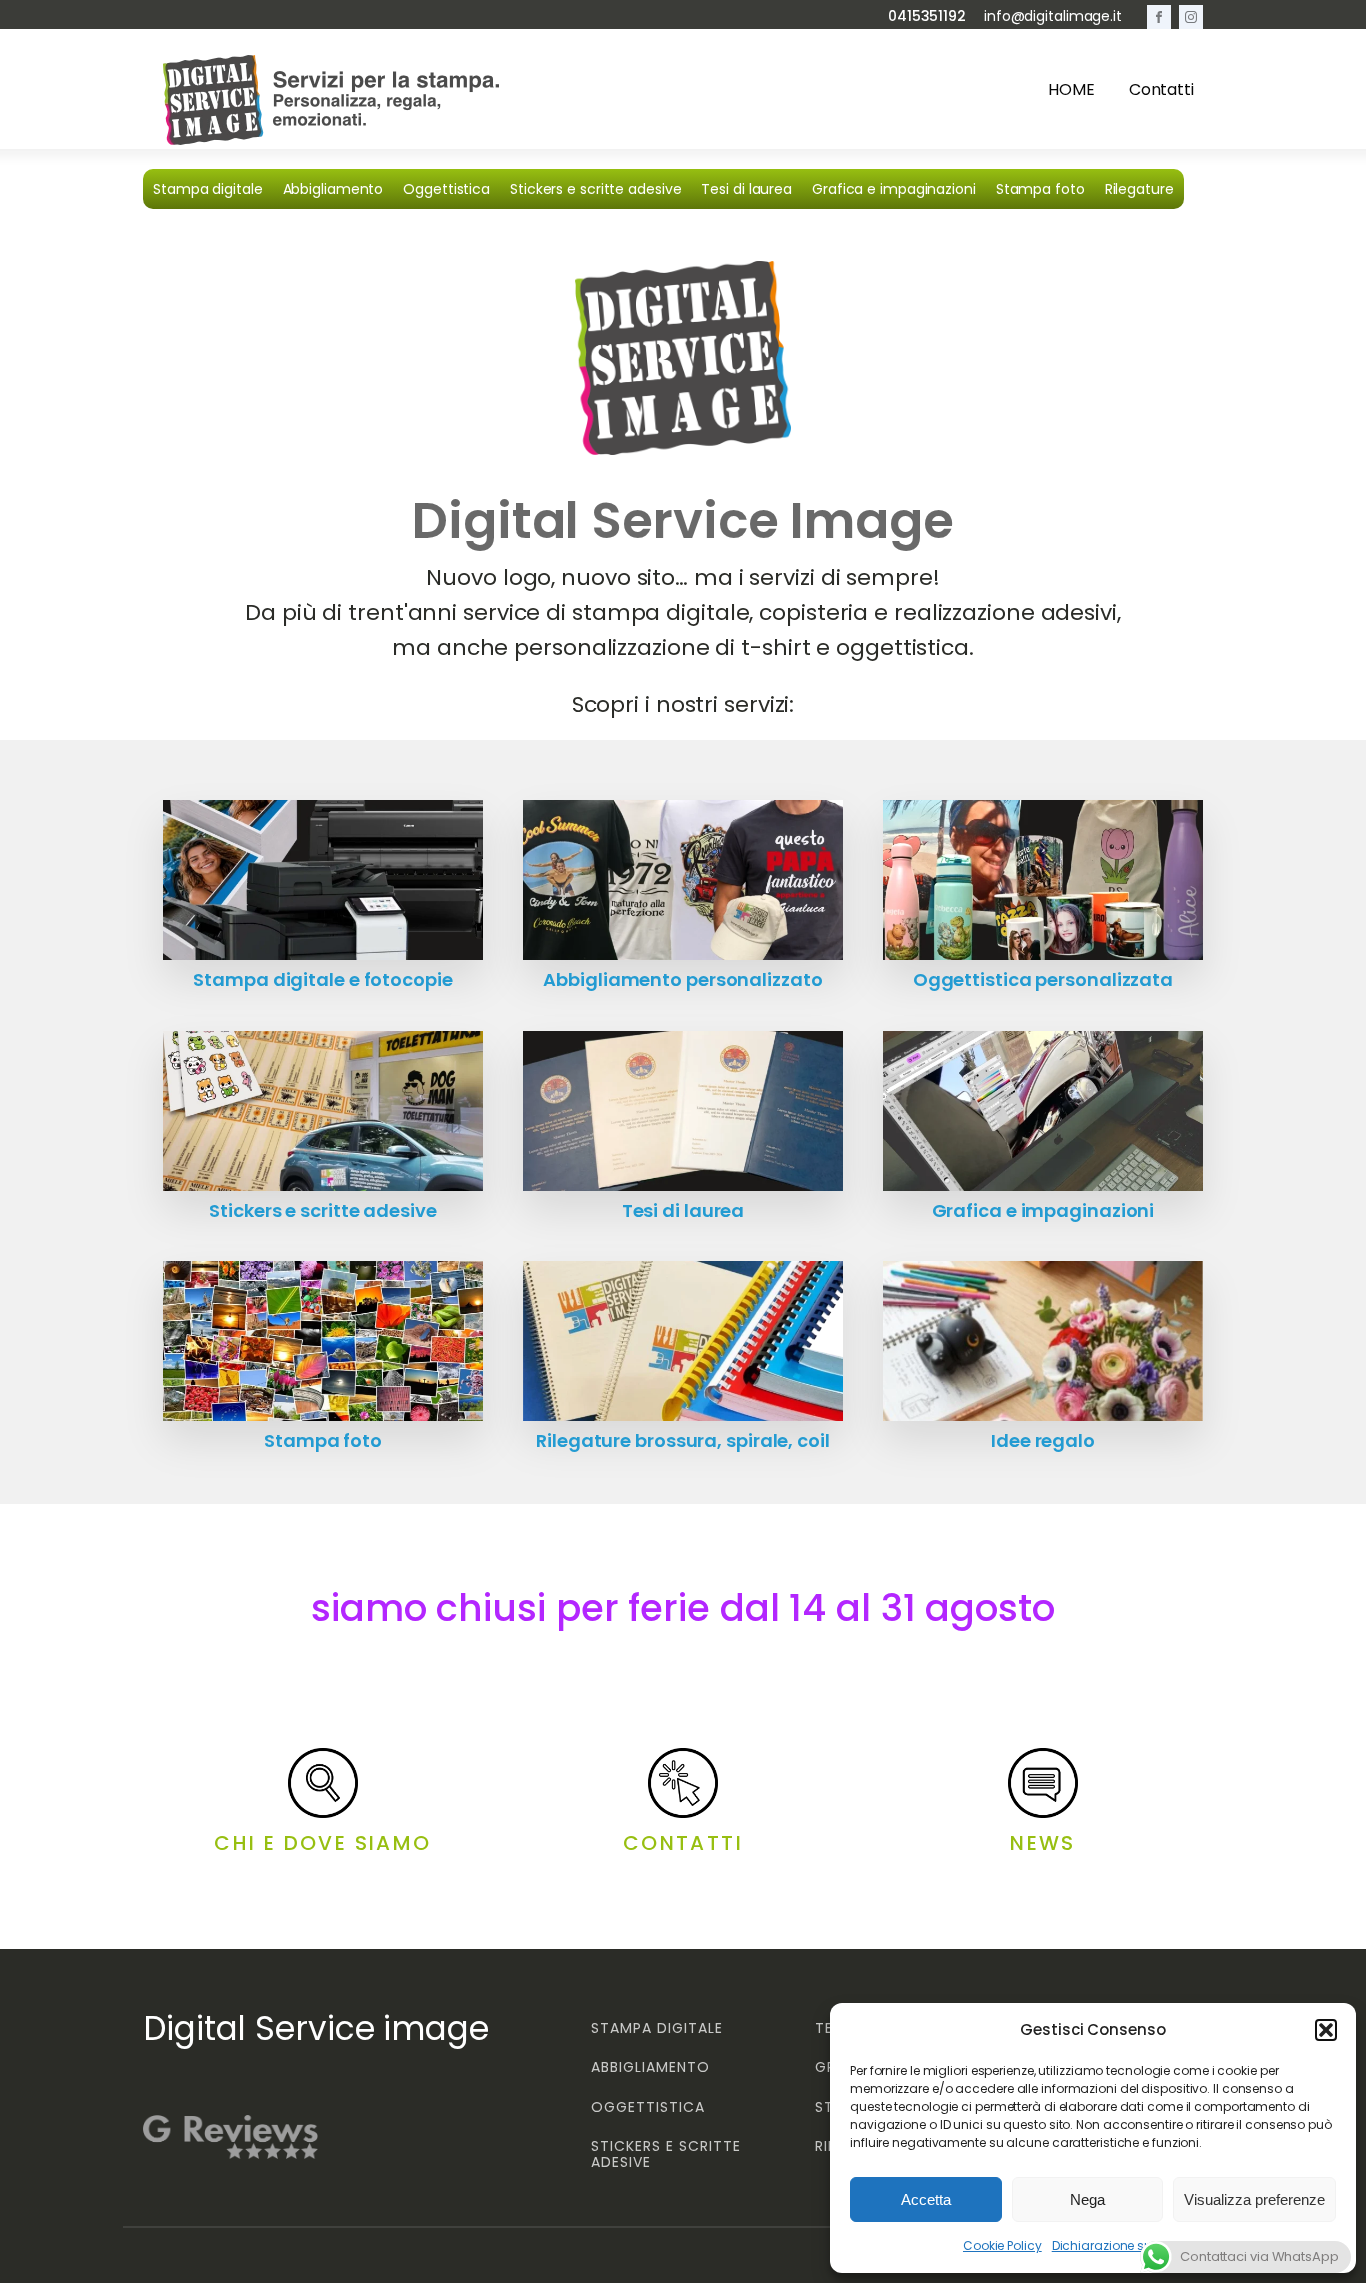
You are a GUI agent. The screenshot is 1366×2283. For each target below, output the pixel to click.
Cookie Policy (1002, 2245)
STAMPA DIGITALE (657, 2028)
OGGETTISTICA (648, 2107)
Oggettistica (446, 189)
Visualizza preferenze (1254, 2199)
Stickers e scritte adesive (595, 189)
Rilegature (1139, 189)
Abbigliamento (333, 189)
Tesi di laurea (746, 189)
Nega (1087, 2199)
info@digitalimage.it (1053, 16)
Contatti (1161, 89)
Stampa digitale (208, 189)
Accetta (926, 2199)
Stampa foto (1040, 189)
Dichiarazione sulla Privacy (1132, 2245)
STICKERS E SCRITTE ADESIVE (666, 2154)
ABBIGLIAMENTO (650, 2067)
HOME (1071, 89)
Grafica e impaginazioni (894, 189)
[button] (1326, 2030)
